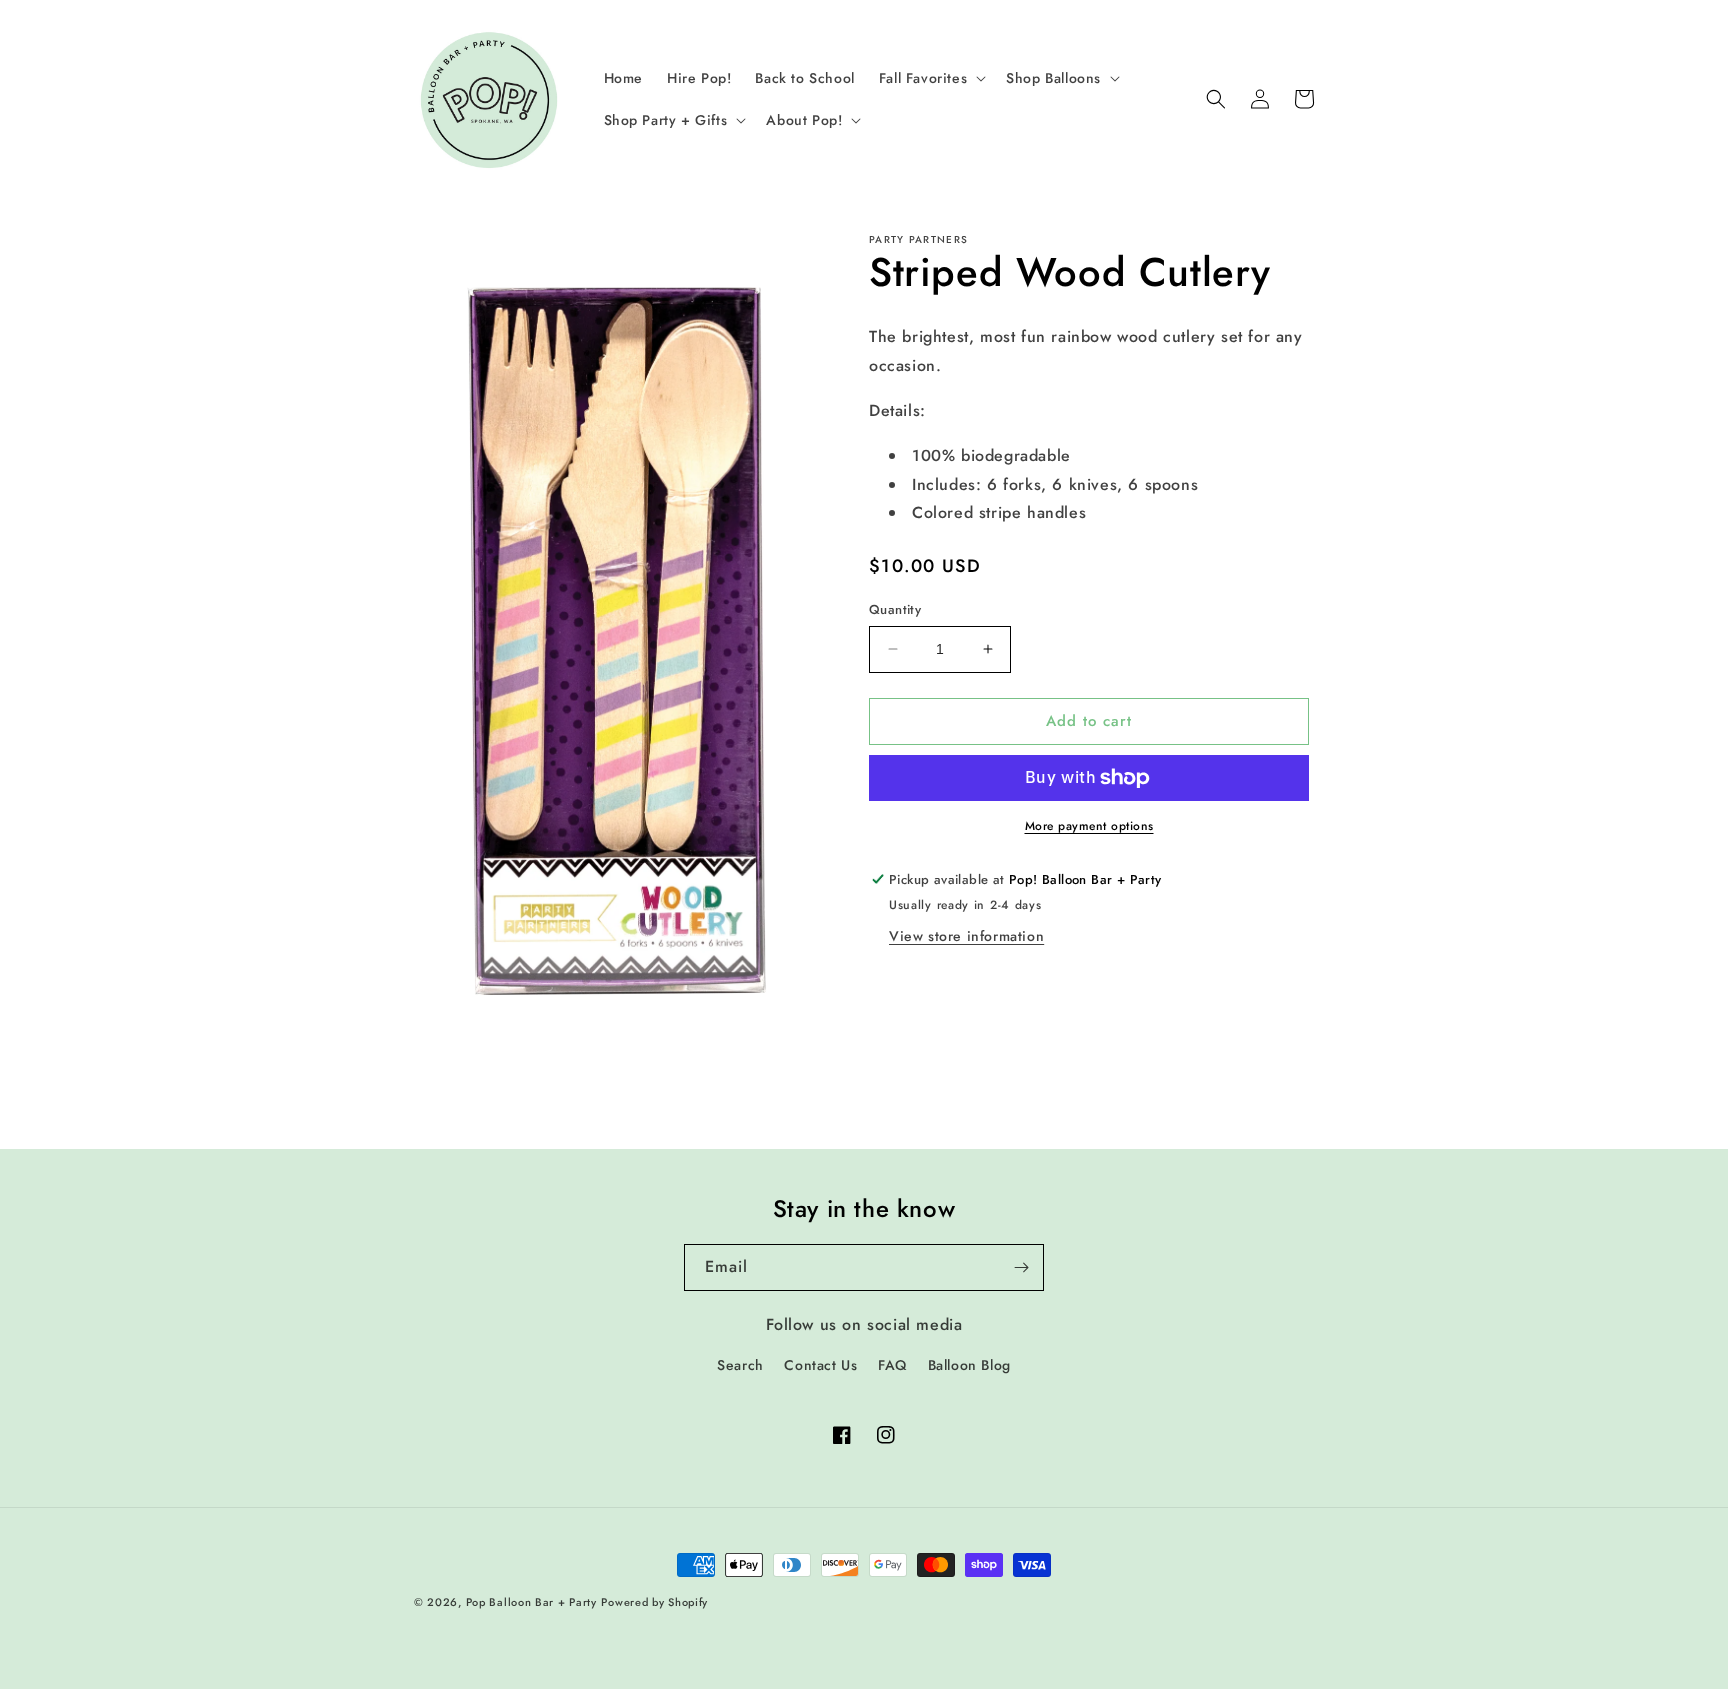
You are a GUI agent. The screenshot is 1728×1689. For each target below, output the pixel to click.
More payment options (1089, 826)
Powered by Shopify (654, 1602)
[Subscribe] (1021, 1267)
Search (740, 1365)
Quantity (895, 609)
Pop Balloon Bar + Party (531, 1602)
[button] (930, 78)
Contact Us (820, 1365)
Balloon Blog (969, 1365)
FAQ (892, 1365)
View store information (966, 936)
